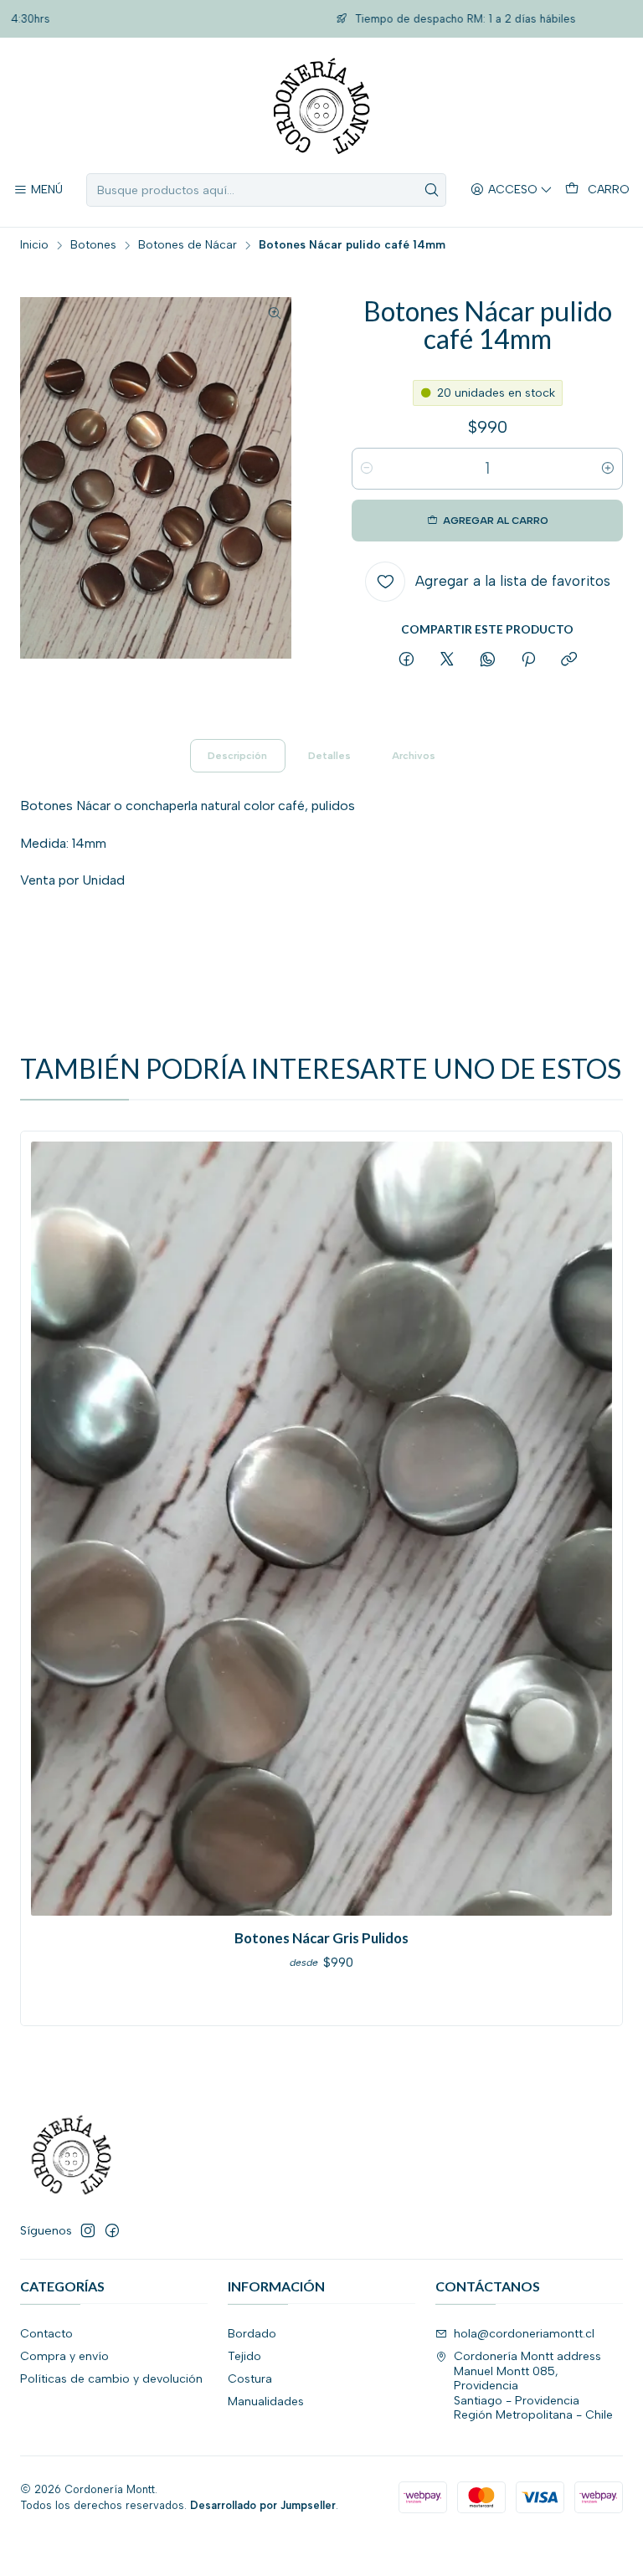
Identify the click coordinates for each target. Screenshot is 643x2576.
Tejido (244, 2356)
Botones (93, 245)
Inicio (34, 245)
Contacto (46, 2334)
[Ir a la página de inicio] (321, 108)
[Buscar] (432, 190)
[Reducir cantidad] (367, 469)
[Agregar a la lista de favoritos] (51, 1524)
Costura (250, 2379)
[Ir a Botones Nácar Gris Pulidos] (321, 1529)
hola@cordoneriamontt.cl (524, 2334)
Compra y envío (64, 2356)
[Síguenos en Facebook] (112, 2230)
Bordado (252, 2334)
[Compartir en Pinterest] (528, 660)
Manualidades (266, 2402)
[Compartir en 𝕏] (447, 660)
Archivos (414, 756)
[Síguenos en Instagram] (88, 2230)
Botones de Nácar (188, 245)
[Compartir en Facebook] (406, 660)
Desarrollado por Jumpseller (263, 2505)
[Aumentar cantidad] (608, 469)
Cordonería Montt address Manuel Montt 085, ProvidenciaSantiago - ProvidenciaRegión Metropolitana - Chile (533, 2386)
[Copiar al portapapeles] (569, 660)
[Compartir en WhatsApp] (488, 660)
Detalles (329, 756)
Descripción (237, 756)
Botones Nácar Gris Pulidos (321, 1938)
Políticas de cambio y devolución (111, 2379)
